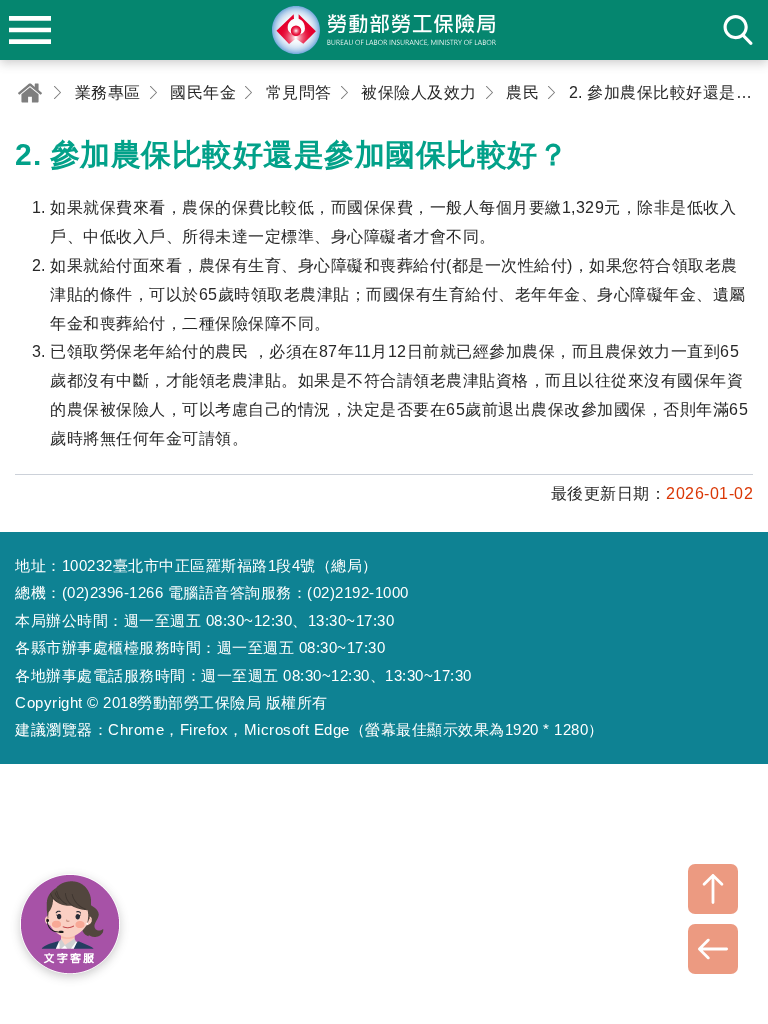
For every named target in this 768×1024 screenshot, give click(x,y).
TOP (713, 889)
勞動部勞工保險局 (384, 30)
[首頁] (30, 92)
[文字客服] (70, 924)
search (738, 30)
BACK (713, 949)
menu (30, 30)
